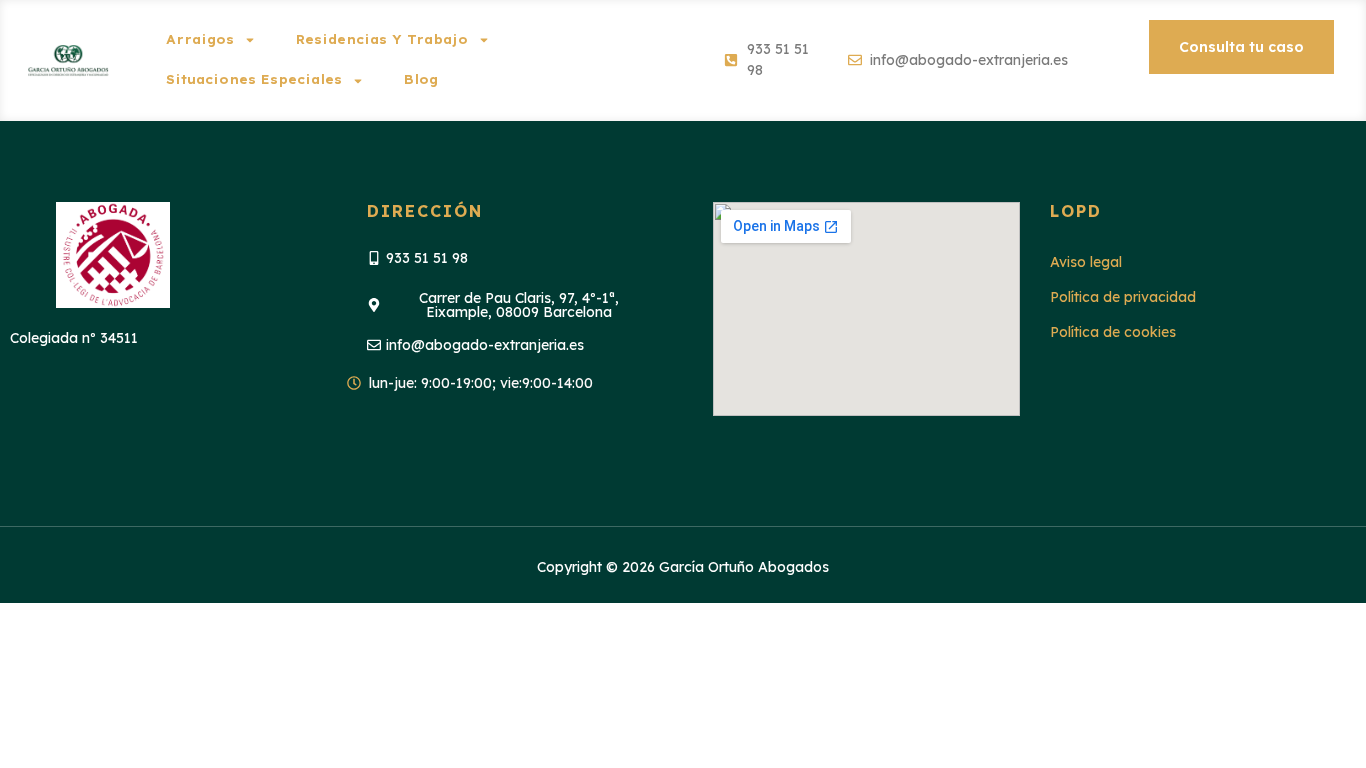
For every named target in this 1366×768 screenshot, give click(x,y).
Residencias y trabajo (382, 39)
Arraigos (200, 39)
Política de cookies (1113, 332)
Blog (421, 79)
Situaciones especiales (254, 79)
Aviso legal (1086, 262)
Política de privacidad (1123, 297)
